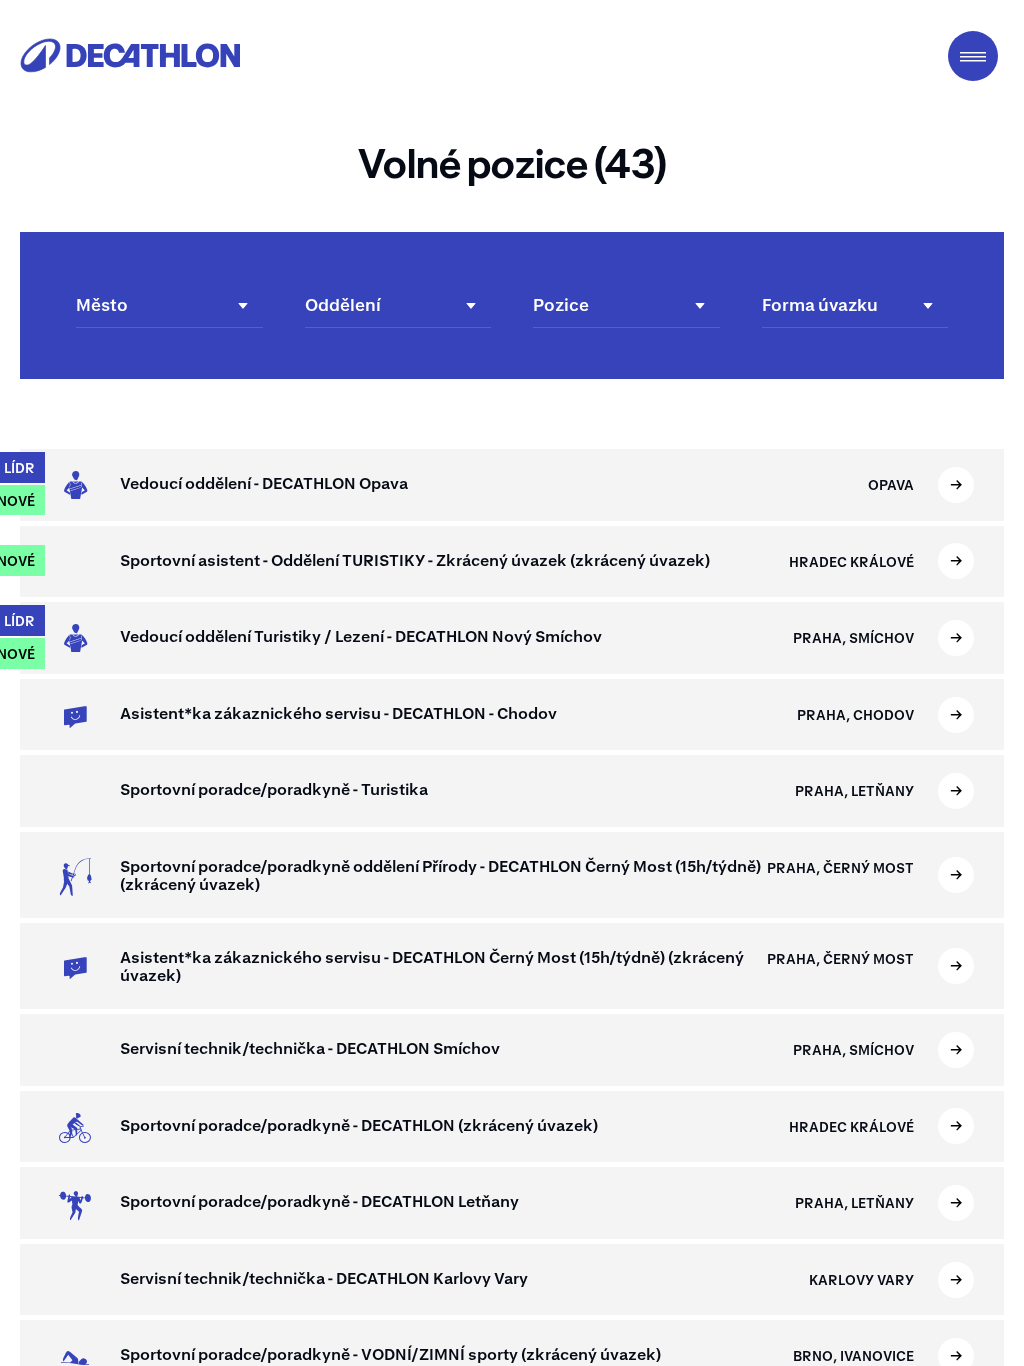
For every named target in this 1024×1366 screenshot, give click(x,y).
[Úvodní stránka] (130, 56)
